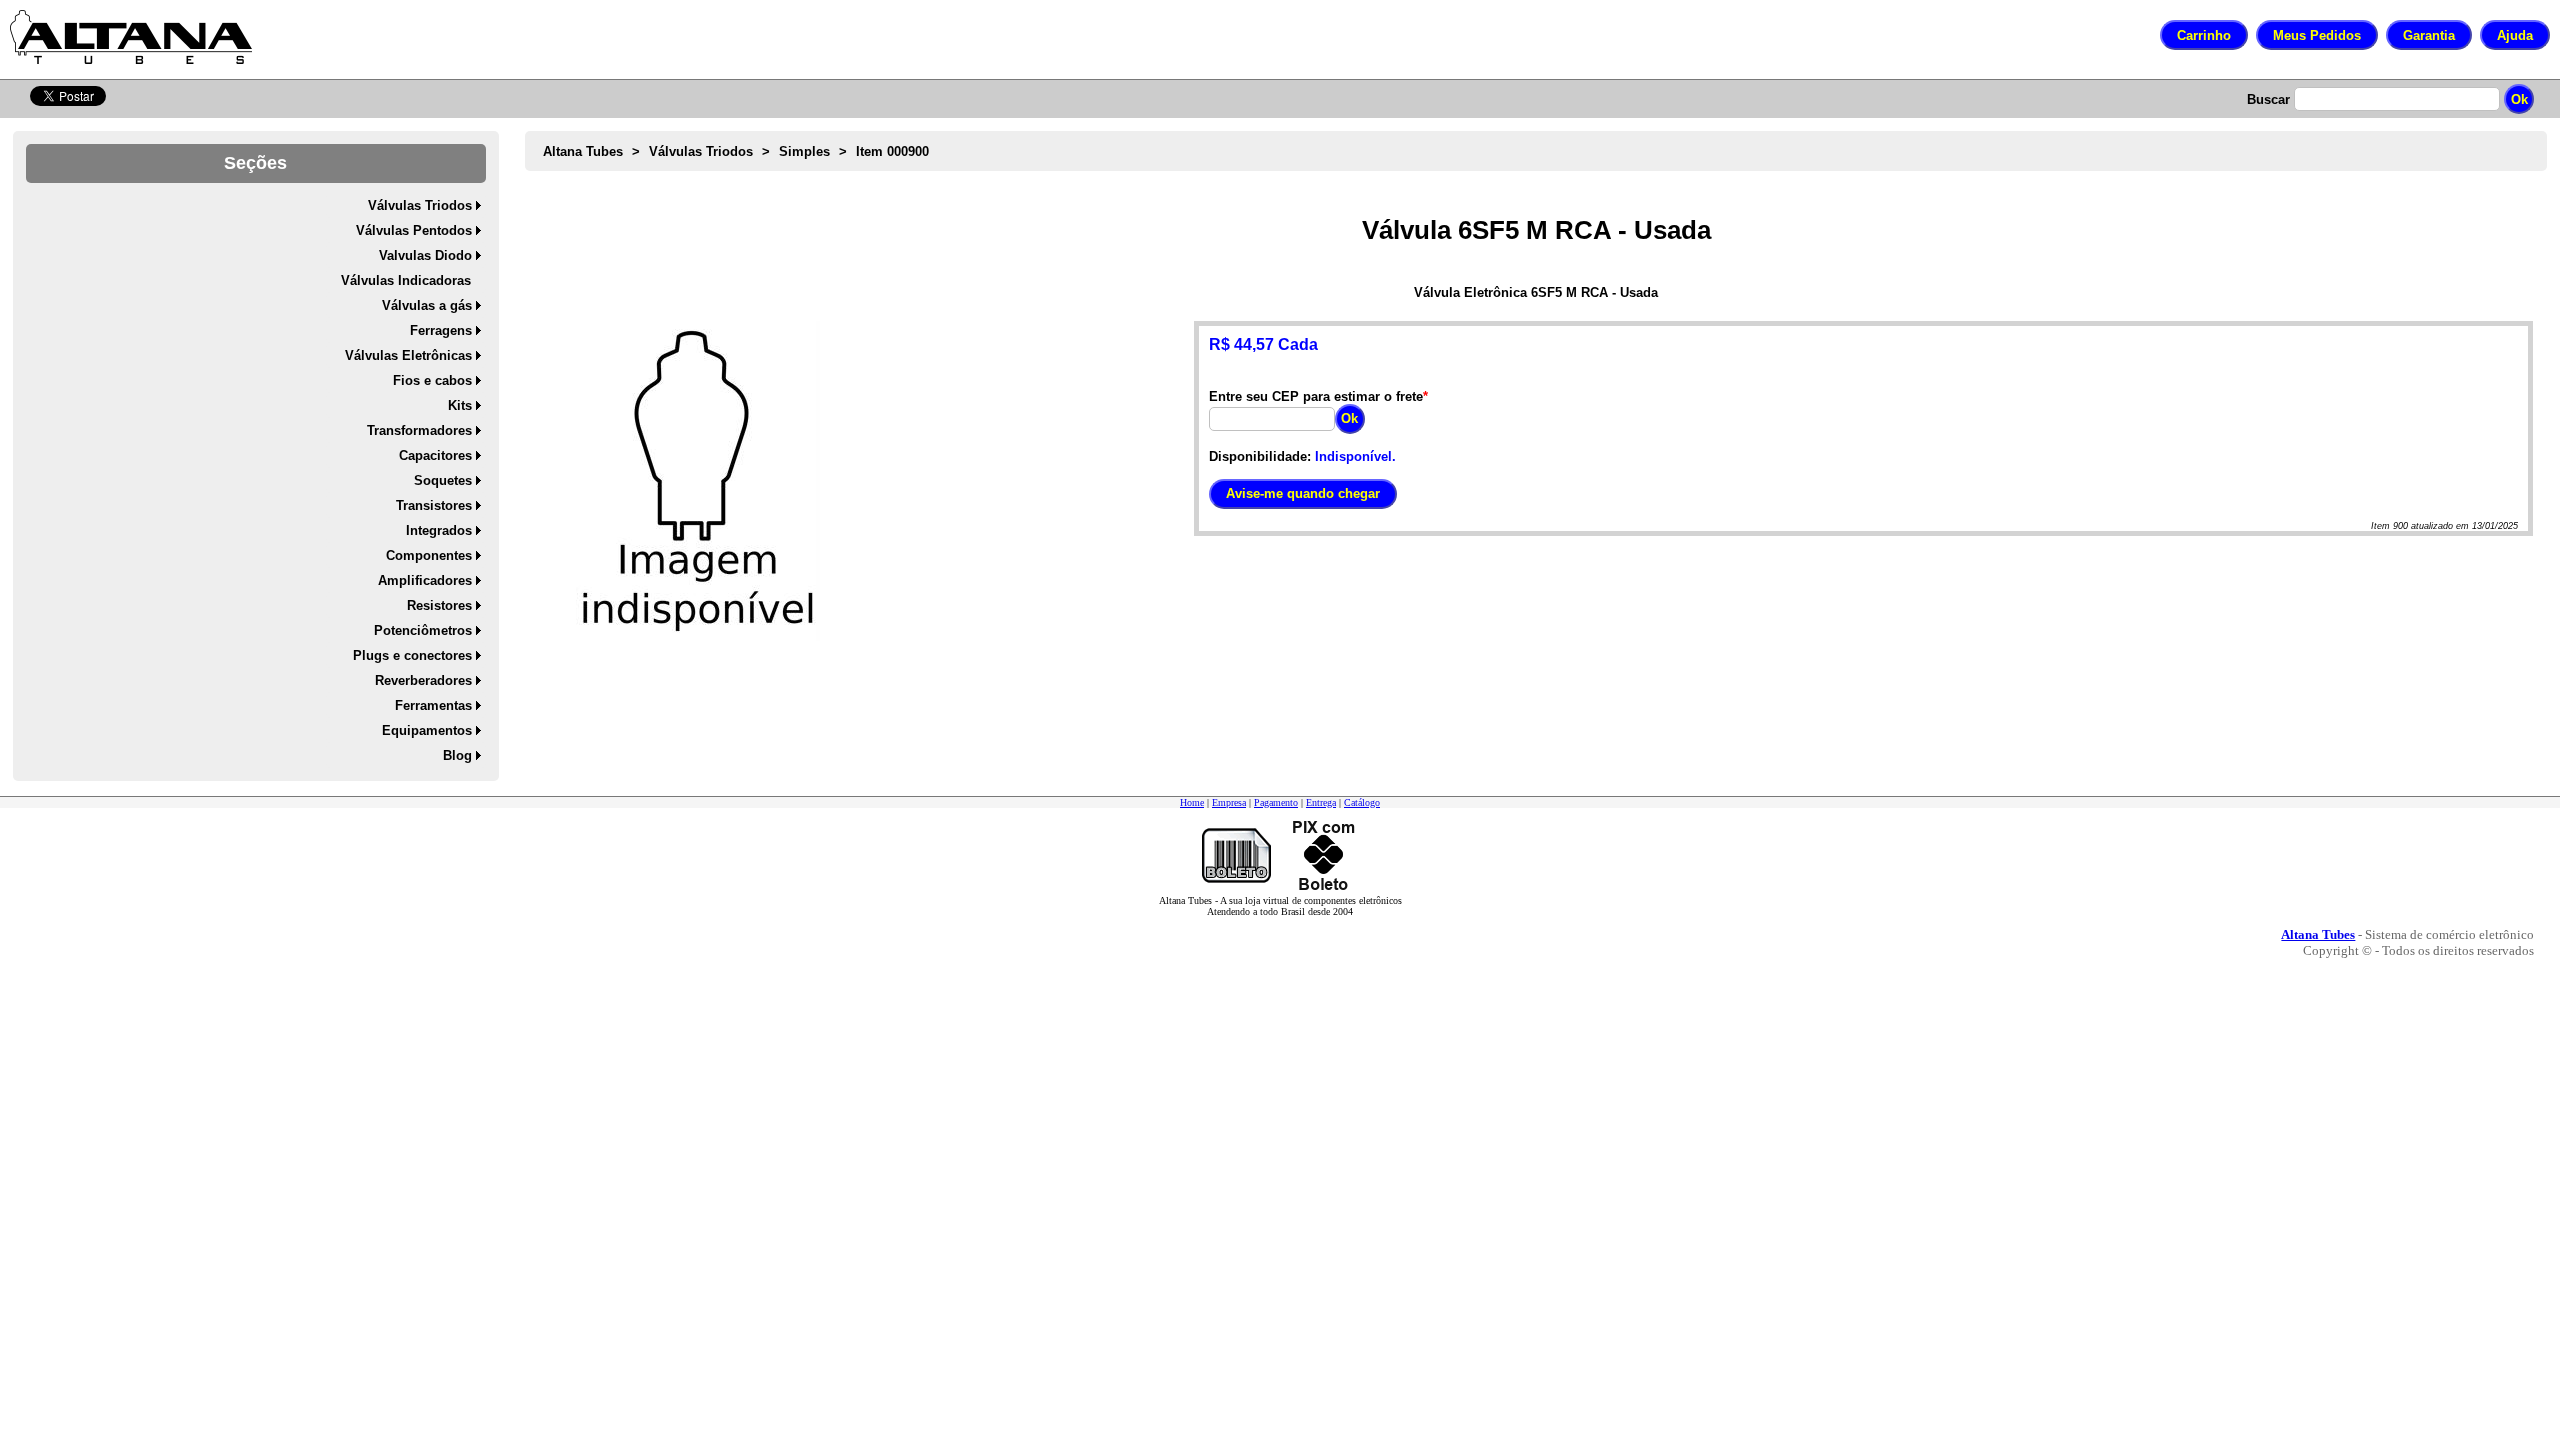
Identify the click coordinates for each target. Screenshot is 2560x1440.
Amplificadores (425, 580)
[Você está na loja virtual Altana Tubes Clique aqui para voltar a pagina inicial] (131, 37)
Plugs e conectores (412, 655)
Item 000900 (892, 151)
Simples (804, 151)
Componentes (429, 555)
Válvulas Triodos (420, 205)
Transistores (434, 505)
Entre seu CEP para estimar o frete (1316, 396)
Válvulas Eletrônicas (408, 355)
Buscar (2268, 99)
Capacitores (435, 455)
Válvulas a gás (427, 305)
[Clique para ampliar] (698, 481)
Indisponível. (1355, 456)
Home (1192, 802)
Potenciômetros (423, 630)
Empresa (1229, 802)
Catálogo (1362, 802)
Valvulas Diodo (425, 255)
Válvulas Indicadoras (406, 280)
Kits (460, 405)
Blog (457, 755)
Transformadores (419, 430)
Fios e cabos (432, 380)
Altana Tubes (583, 151)
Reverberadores (423, 680)
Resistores (439, 605)
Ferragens (441, 330)
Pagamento (1276, 802)
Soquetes (443, 480)
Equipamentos (427, 730)
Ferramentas (433, 705)
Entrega (1321, 802)
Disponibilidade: (1260, 456)
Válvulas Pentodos (414, 230)
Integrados (439, 530)
